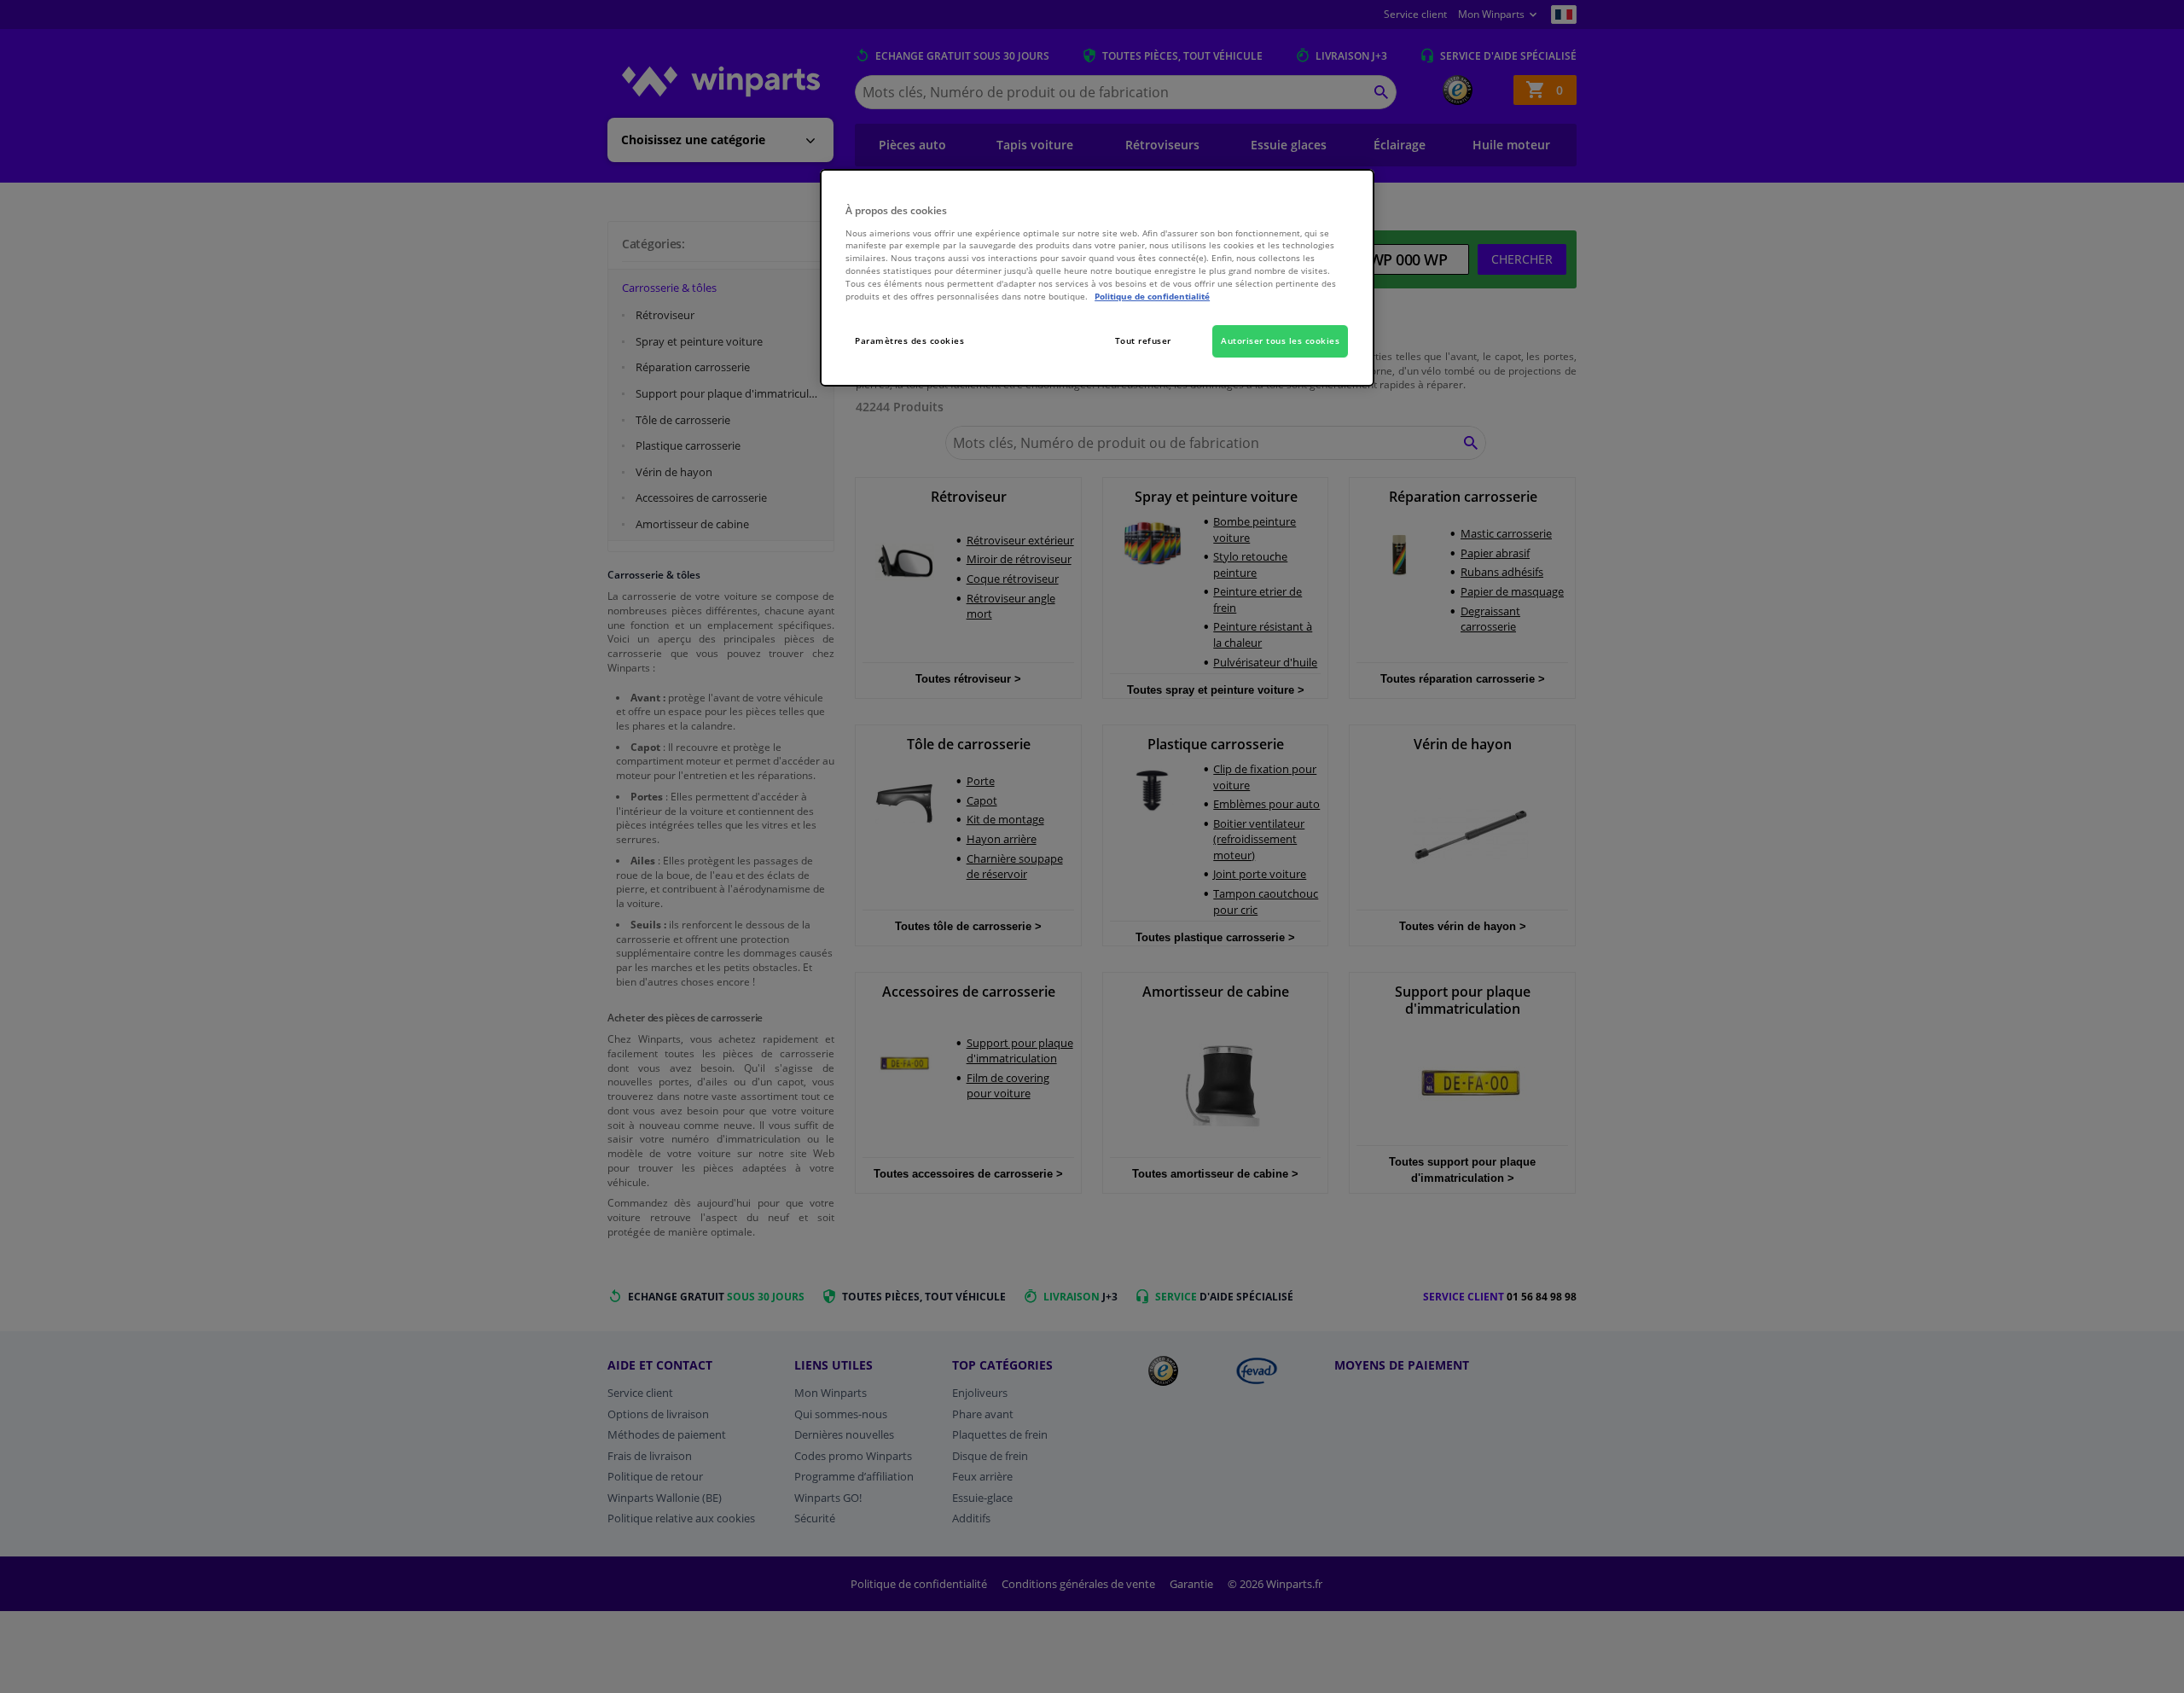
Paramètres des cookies (909, 340)
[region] (1097, 278)
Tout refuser (1143, 340)
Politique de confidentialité (1152, 296)
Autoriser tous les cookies (1280, 340)
